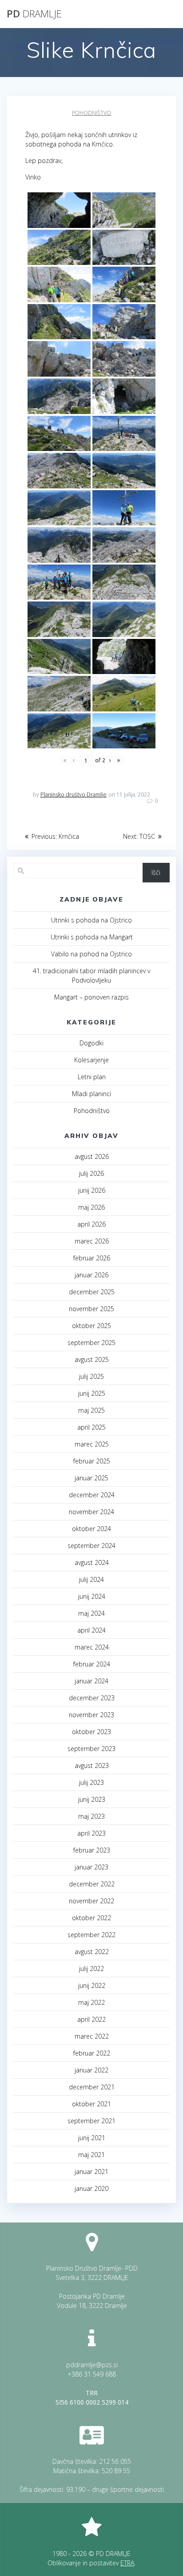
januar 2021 (91, 2172)
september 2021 (91, 2121)
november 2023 (91, 1715)
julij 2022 (91, 1969)
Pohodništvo (91, 113)
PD (34, 14)
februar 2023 (92, 1850)
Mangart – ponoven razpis (91, 997)
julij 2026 (91, 1173)
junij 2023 (92, 1799)
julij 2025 (91, 1376)
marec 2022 (92, 2036)
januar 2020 (91, 2188)
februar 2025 (92, 1461)
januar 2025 (91, 1478)
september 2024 (91, 1546)
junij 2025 (92, 1393)
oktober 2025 (91, 1326)
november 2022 (91, 1901)
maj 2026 (91, 1207)
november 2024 (91, 1512)
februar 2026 (92, 1258)
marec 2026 (92, 1241)
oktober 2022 (91, 1918)
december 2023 (92, 1698)
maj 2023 (91, 1816)
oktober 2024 (91, 1529)
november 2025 (91, 1309)
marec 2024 (92, 1647)
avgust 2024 (92, 1562)
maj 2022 (91, 2002)
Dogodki (91, 1043)
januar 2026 (91, 1275)
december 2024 (92, 1495)
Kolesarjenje (91, 1060)
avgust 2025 (92, 1359)
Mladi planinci (91, 1094)
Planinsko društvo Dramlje (74, 794)
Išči (156, 872)
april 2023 (91, 1833)
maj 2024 (91, 1613)
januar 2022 (91, 2070)
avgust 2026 (92, 1156)
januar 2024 (91, 1681)
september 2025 (91, 1343)
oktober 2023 (91, 1732)
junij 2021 (92, 2138)
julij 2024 (91, 1579)
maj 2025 (91, 1410)
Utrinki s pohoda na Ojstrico (91, 920)
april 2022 (91, 2019)
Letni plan (92, 1077)
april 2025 (91, 1427)
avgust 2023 (92, 1765)
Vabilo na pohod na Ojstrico (91, 954)
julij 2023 (91, 1782)
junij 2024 (92, 1596)
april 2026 (91, 1224)
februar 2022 (92, 2053)
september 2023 (91, 1749)
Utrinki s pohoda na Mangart (92, 937)
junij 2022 (92, 1985)
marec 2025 (92, 1444)
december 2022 (92, 1884)
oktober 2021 (91, 2104)
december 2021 (92, 2087)
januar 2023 (91, 1867)
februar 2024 (92, 1664)
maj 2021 (91, 2155)
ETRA (127, 2563)
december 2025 (92, 1292)
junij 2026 (92, 1190)
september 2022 (91, 1935)
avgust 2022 (92, 1952)
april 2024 (91, 1630)
